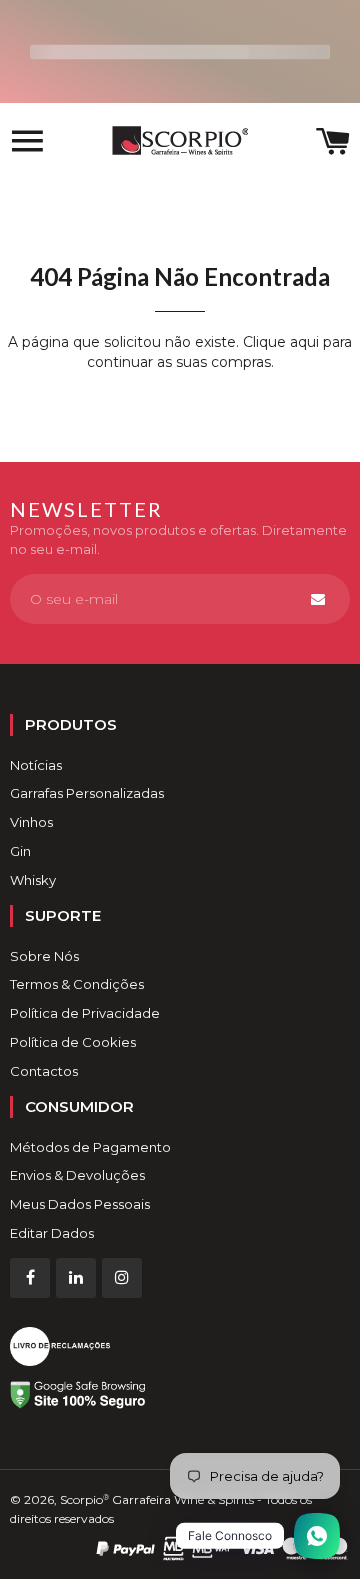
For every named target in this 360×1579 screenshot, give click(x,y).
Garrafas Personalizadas (87, 793)
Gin (20, 851)
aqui (304, 342)
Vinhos (31, 822)
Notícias (36, 765)
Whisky (33, 880)
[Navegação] (27, 143)
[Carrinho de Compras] (333, 143)
